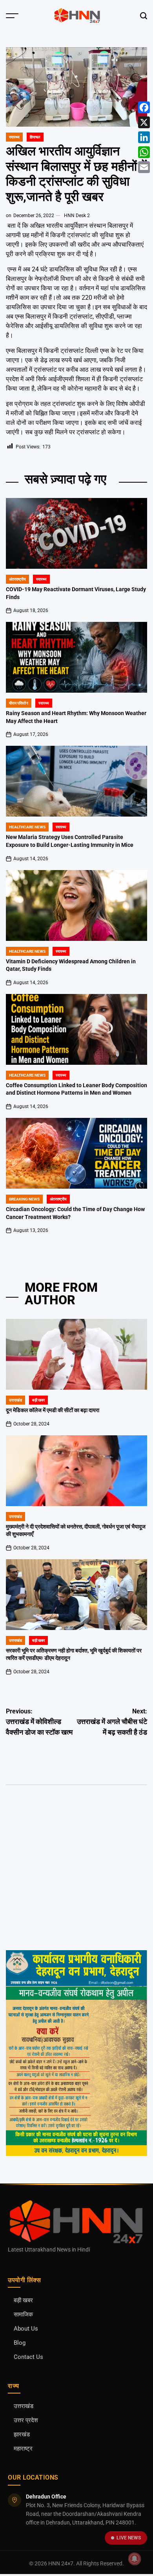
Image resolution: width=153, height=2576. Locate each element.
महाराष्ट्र (23, 2449)
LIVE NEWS (129, 2538)
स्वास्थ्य (14, 137)
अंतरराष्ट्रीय (17, 579)
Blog (20, 2343)
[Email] (144, 167)
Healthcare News (27, 827)
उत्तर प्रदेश (26, 2420)
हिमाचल (35, 137)
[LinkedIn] (144, 137)
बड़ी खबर (23, 2300)
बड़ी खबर (38, 1400)
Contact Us (28, 2357)
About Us (26, 2329)
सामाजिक (23, 2315)
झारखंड (22, 2435)
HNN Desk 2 (77, 216)
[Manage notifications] (135, 2559)
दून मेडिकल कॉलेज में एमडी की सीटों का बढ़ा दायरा (53, 1410)
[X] (144, 122)
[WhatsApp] (144, 152)
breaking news (24, 1199)
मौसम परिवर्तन (19, 703)
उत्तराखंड (15, 1400)
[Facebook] (144, 107)
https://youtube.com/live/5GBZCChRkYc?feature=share (74, 1836)
